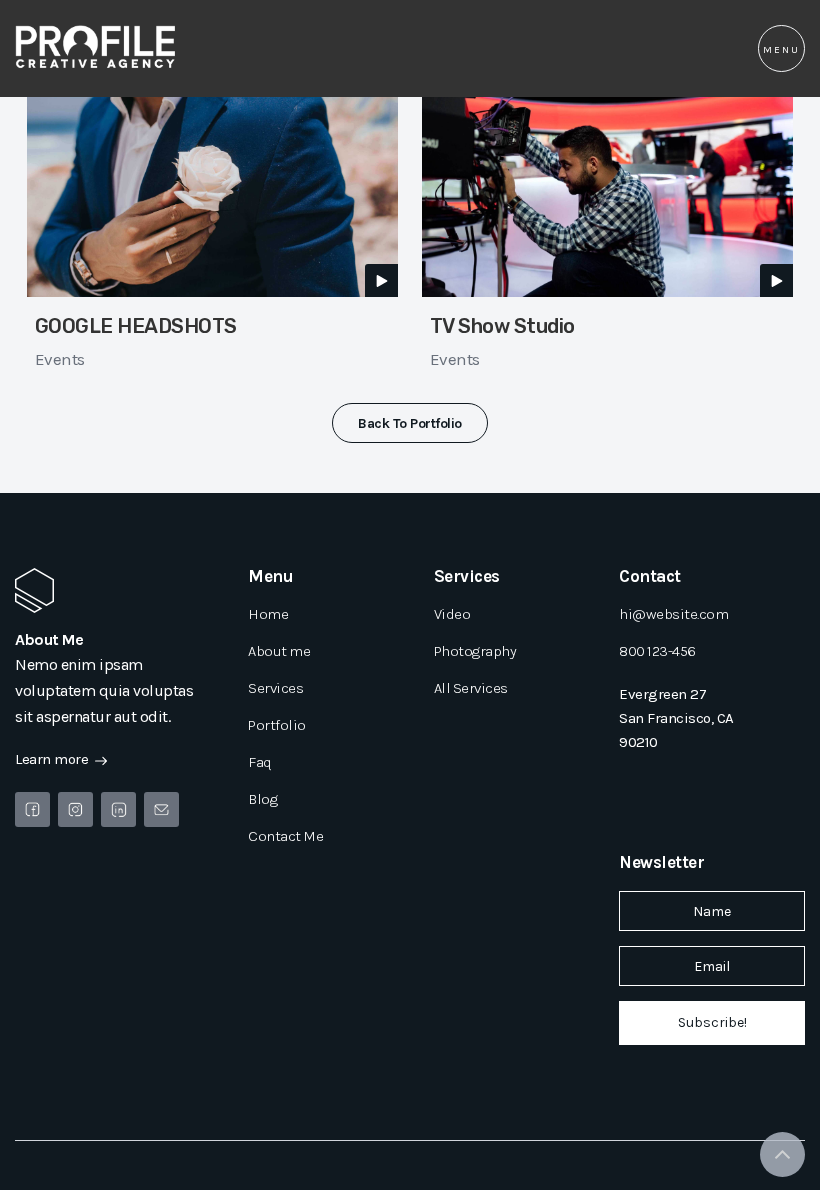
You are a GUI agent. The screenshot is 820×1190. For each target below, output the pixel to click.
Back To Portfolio (410, 423)
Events (60, 359)
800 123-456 (657, 651)
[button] (781, 48)
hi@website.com (673, 614)
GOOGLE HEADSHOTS (136, 326)
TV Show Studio (502, 326)
